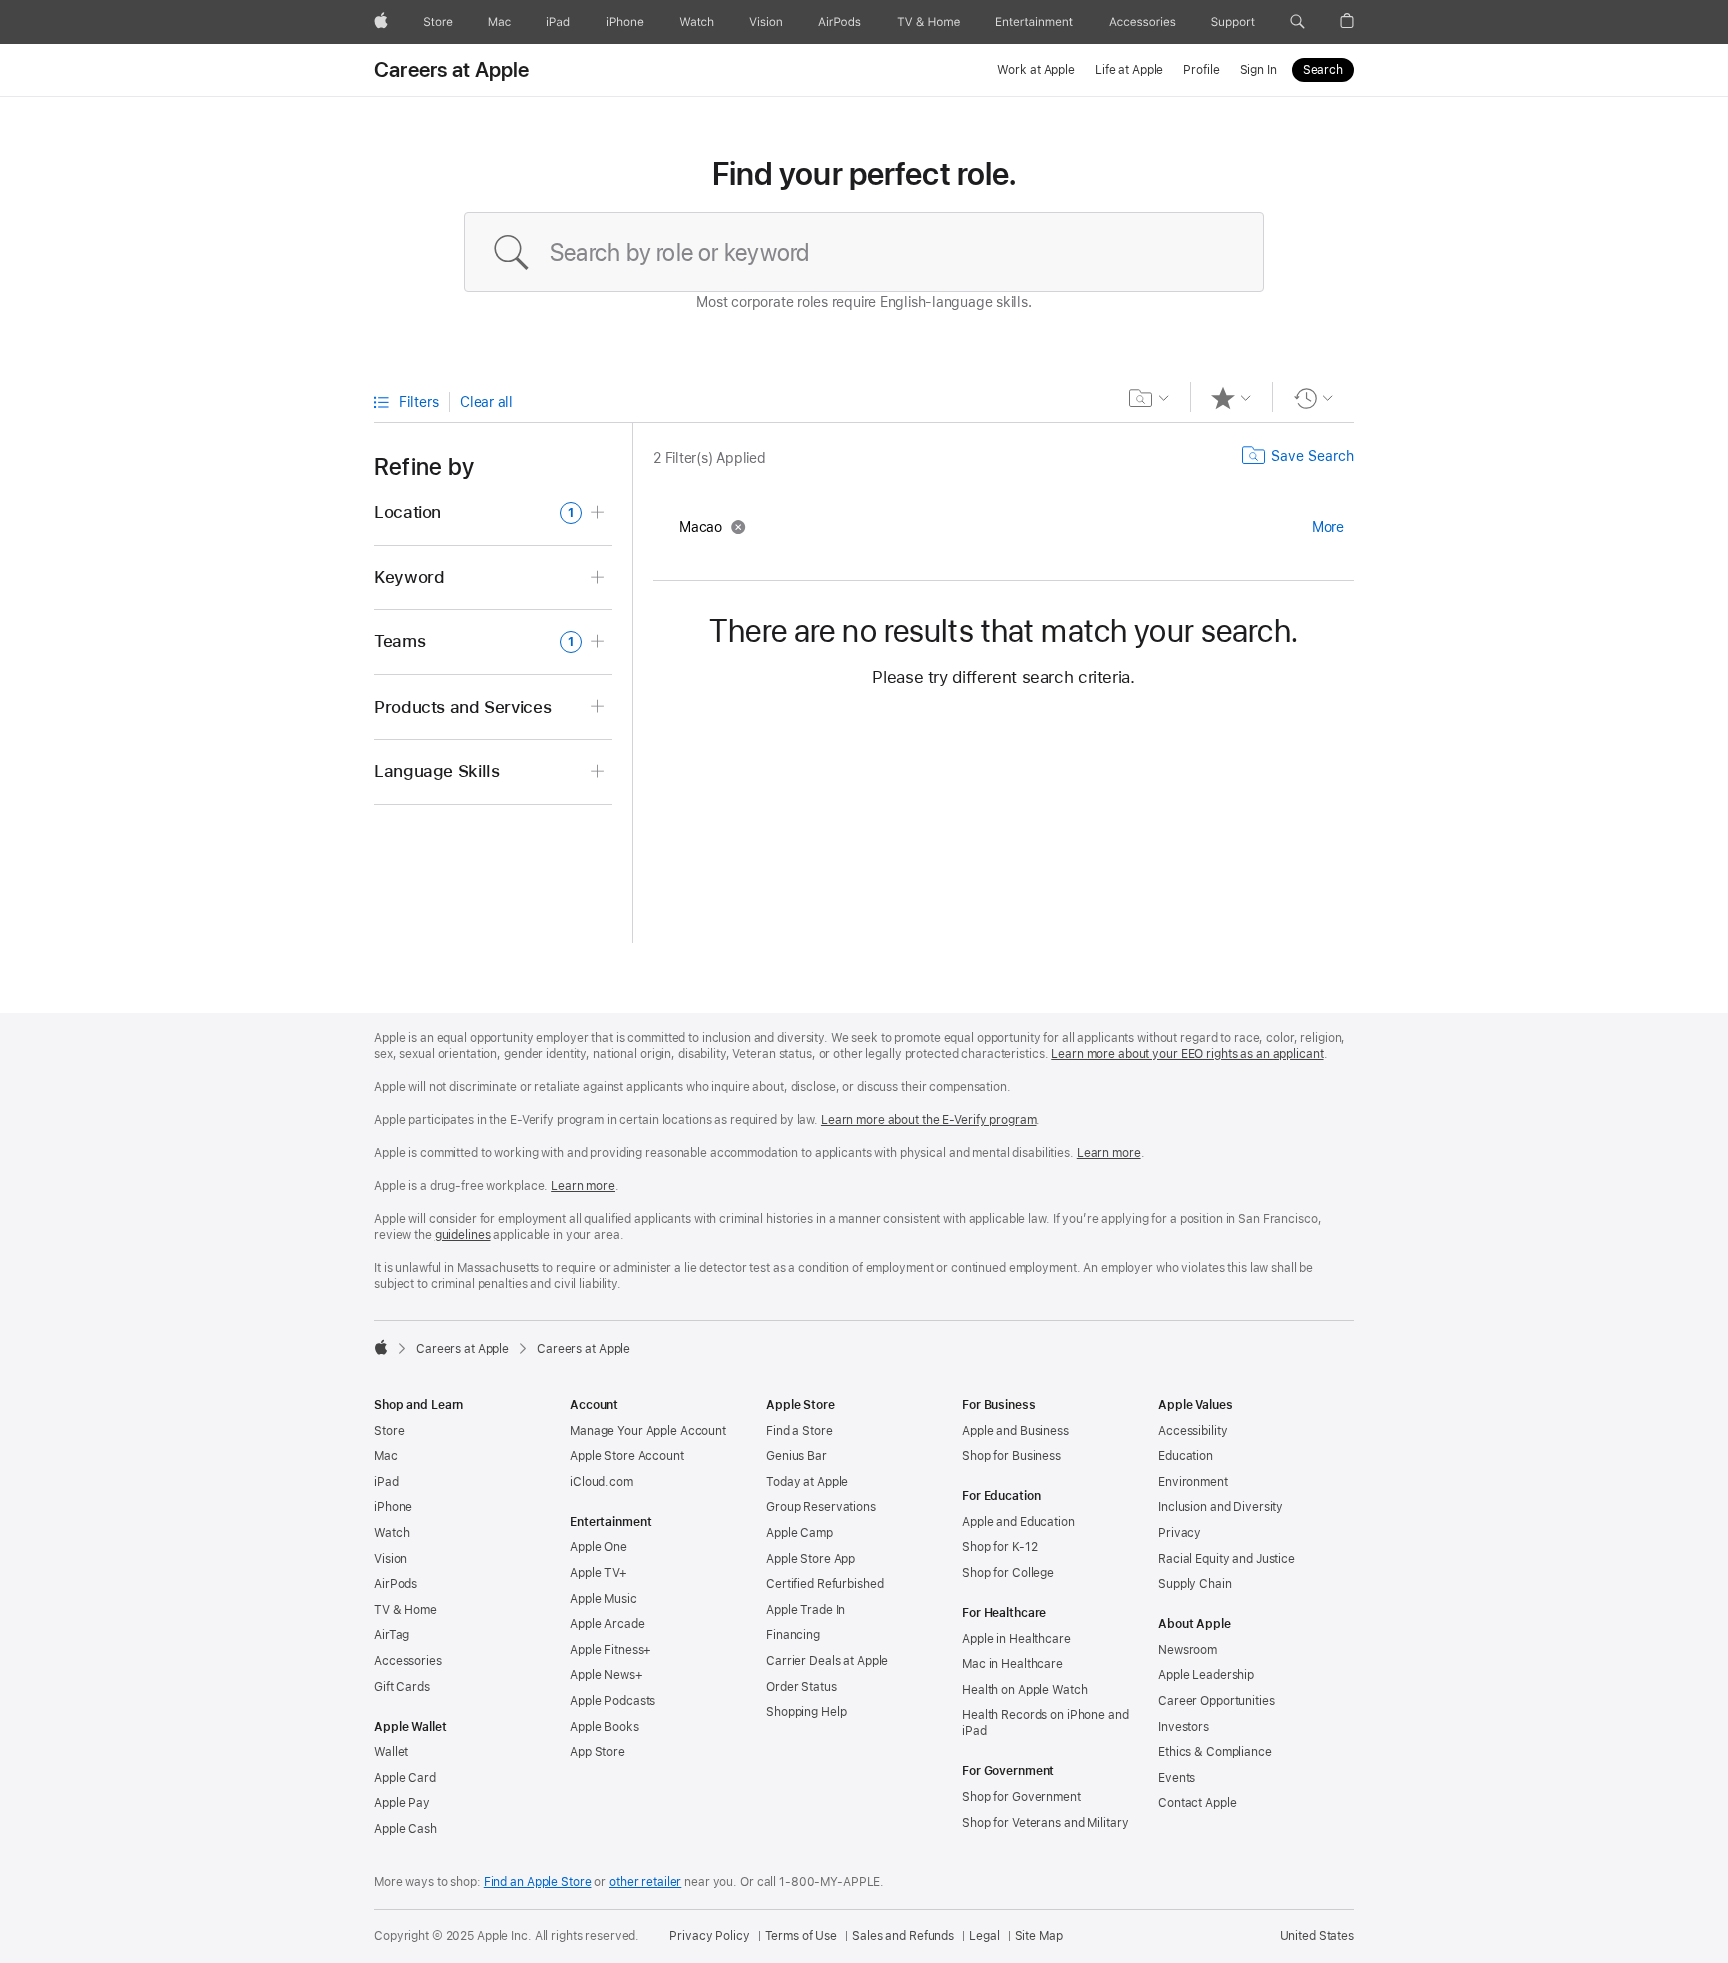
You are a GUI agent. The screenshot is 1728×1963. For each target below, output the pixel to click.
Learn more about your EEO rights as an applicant (1187, 1054)
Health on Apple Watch (1024, 1690)
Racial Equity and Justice (1226, 1559)
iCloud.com (601, 1482)
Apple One (598, 1547)
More (1328, 527)
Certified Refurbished (824, 1584)
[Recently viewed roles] (1313, 398)
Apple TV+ (598, 1573)
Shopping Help (806, 1712)
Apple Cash (405, 1829)
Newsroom (1187, 1650)
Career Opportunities (1216, 1701)
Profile (1201, 70)
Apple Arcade (607, 1624)
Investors (1183, 1727)
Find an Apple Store (538, 1882)
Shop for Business (1011, 1456)
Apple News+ (606, 1675)
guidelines (463, 1235)
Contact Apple (1197, 1803)
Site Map (1039, 1936)
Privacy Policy (709, 1936)
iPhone (393, 1507)
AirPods (395, 1584)
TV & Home (405, 1610)
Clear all (486, 402)
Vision (390, 1559)
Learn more (1109, 1153)
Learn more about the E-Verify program (929, 1120)
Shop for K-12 (999, 1547)
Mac (386, 1456)
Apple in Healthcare (1016, 1639)
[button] (1297, 22)
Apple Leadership (1206, 1675)
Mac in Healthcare (1012, 1664)
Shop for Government (1021, 1797)
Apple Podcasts (612, 1701)
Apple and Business (1015, 1431)
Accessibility (1192, 1431)
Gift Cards (402, 1687)
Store (389, 1431)
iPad (386, 1482)
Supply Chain (1195, 1584)
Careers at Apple (452, 70)
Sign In (1258, 70)
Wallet (391, 1752)
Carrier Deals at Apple (827, 1661)
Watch (391, 1533)
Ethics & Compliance (1215, 1752)
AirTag (391, 1635)
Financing (793, 1635)
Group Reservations (821, 1507)
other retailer (645, 1882)
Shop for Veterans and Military (1045, 1823)
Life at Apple (1129, 70)
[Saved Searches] (1149, 398)
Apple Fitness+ (610, 1650)
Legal (984, 1936)
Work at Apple (1035, 70)
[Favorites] (1231, 398)
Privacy (1179, 1533)
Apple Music (603, 1599)
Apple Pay (402, 1803)
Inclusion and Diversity (1220, 1507)
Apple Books (604, 1727)
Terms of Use (801, 1936)
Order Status (801, 1687)
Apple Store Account (627, 1456)
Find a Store (799, 1431)
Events (1176, 1778)
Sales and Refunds (903, 1936)
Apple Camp (799, 1533)
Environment (1193, 1482)
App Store (597, 1752)
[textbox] (864, 252)
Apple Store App (810, 1559)
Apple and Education (1018, 1522)
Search (1323, 70)
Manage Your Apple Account (648, 1431)
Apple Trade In (805, 1610)
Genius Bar (796, 1456)
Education (1185, 1456)
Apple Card (405, 1778)
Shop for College (1008, 1573)
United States (1317, 1936)
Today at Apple (807, 1482)
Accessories (408, 1661)
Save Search (1312, 456)
